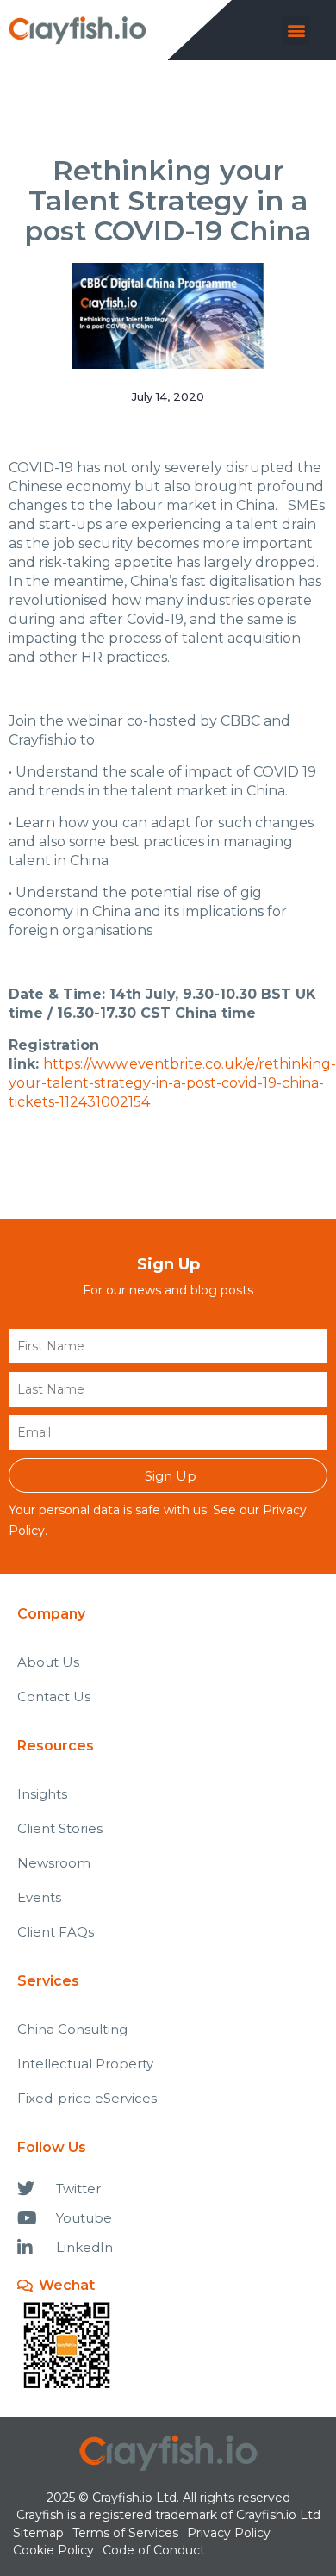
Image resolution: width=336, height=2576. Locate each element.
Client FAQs (56, 1932)
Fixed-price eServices (87, 2098)
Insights (42, 1794)
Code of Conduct (154, 2550)
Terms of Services (125, 2533)
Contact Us (54, 1697)
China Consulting (72, 2029)
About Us (48, 1662)
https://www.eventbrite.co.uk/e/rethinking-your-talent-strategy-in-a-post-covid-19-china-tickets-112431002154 (172, 1083)
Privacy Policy (229, 2533)
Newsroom (54, 1863)
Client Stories (60, 1828)
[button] (296, 31)
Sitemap (38, 2533)
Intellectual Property (85, 2064)
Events (39, 1897)
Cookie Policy (53, 2550)
